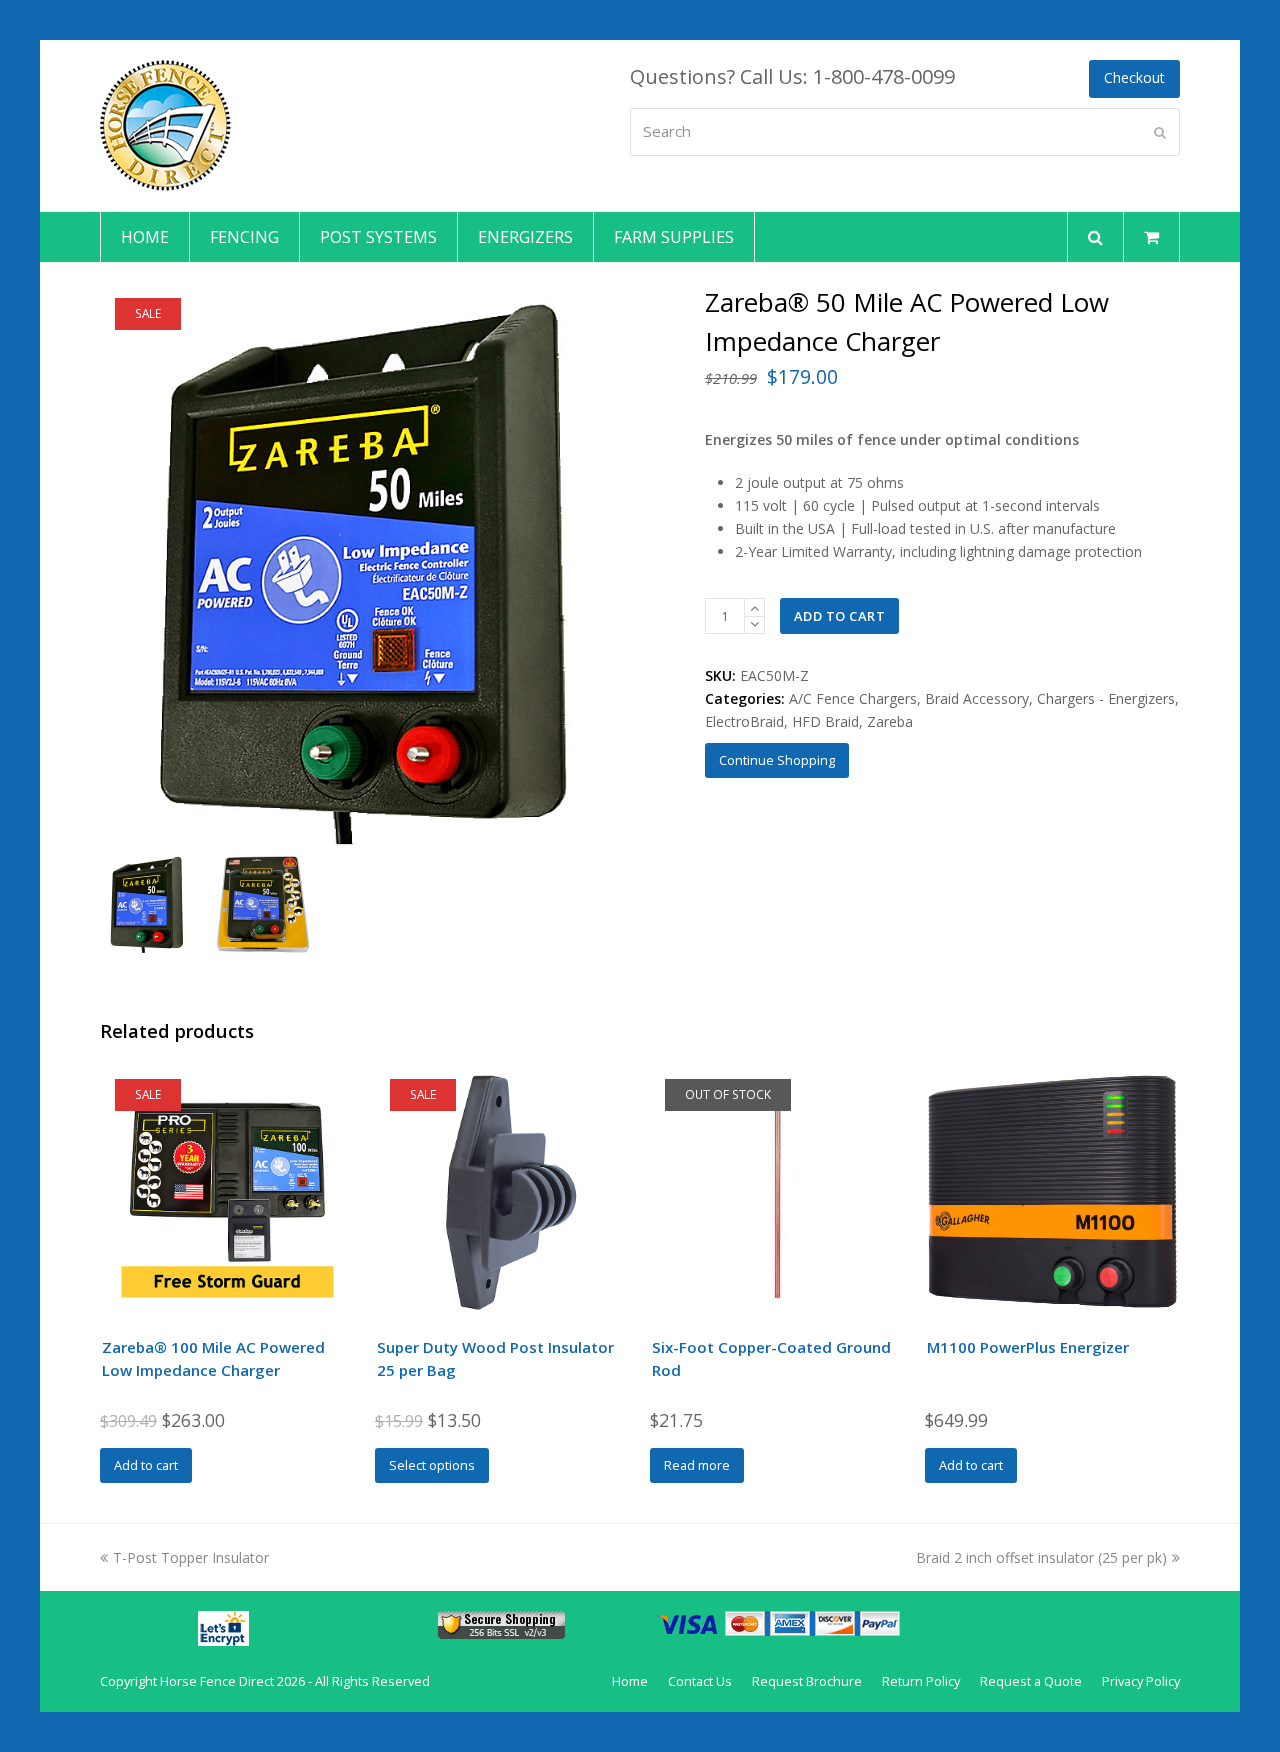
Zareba (890, 721)
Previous (117, 564)
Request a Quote (1031, 1681)
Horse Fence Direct (217, 1681)
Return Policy (921, 1681)
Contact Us (700, 1681)
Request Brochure (807, 1681)
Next (645, 564)
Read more (697, 1465)
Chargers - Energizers (1106, 698)
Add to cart (840, 616)
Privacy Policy (1141, 1681)
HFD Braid (825, 721)
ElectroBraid (744, 721)
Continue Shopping (777, 760)
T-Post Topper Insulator (190, 1557)
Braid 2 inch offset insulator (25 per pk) (1041, 1557)
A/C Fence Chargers (853, 698)
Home (630, 1681)
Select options (432, 1465)
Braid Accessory (977, 698)
